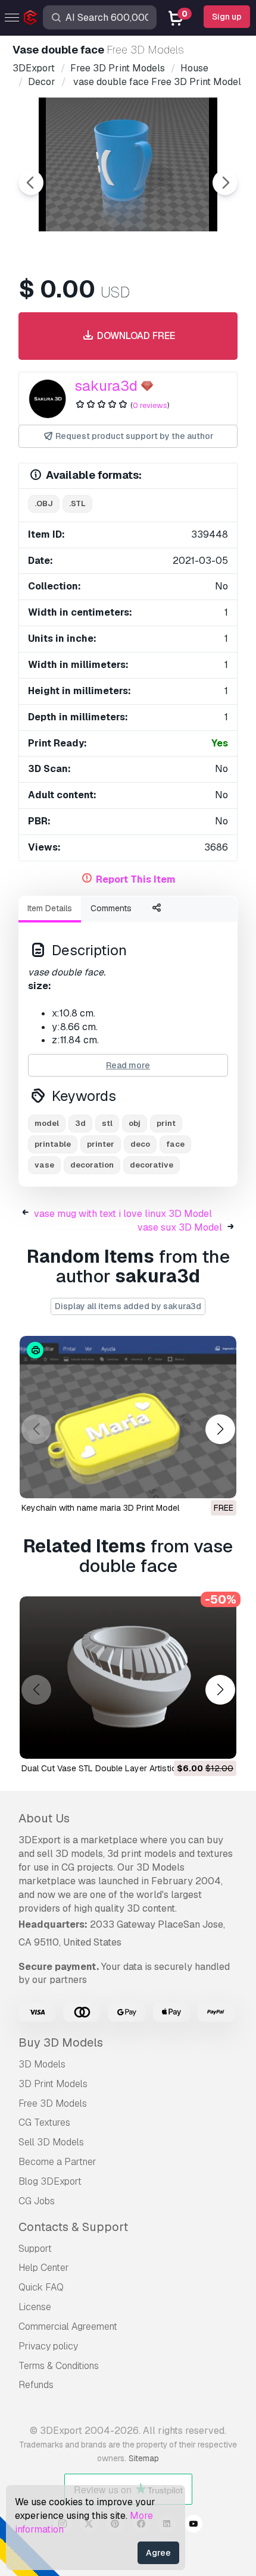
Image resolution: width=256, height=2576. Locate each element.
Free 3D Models (53, 2103)
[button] (220, 1429)
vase (44, 1165)
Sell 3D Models (51, 2142)
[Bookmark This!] (219, 1482)
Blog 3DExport (50, 2181)
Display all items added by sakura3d (128, 1306)
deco (140, 1144)
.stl (77, 503)
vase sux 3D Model (180, 1227)
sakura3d (106, 386)
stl (107, 1123)
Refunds (36, 2385)
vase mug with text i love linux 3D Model (123, 1214)
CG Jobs (37, 2201)
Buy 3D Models (61, 2042)
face (175, 1144)
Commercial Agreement (68, 2326)
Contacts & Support (73, 2227)
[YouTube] (193, 2525)
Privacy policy (48, 2346)
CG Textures (44, 2122)
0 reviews (150, 405)
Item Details (50, 908)
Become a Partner (57, 2162)
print (166, 1123)
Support (35, 2249)
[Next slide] (225, 183)
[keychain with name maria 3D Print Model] (128, 1417)
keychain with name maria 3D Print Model (100, 1508)
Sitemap (144, 2458)
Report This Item (136, 879)
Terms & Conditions (59, 2366)
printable (53, 1144)
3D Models (42, 2064)
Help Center (44, 2268)
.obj (44, 503)
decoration (92, 1165)
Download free (135, 336)
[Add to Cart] (195, 1743)
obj (135, 1123)
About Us (44, 1818)
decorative (152, 1165)
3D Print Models (53, 2084)
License (35, 2307)
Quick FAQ (41, 2287)
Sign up (227, 17)
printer (101, 1144)
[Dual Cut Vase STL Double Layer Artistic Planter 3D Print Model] (128, 1678)
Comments (111, 908)
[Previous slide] (31, 183)
